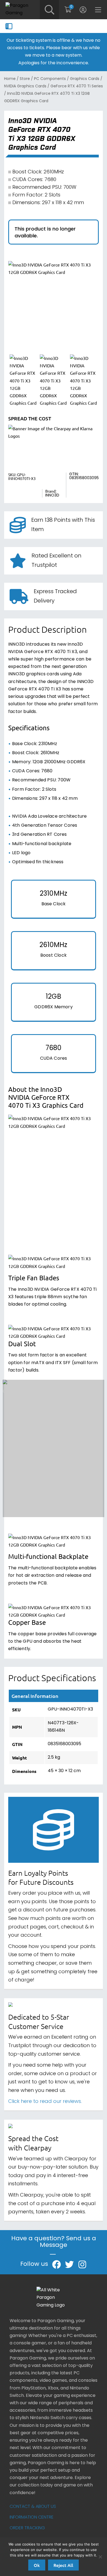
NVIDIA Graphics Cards (25, 86)
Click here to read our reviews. (45, 2102)
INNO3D (52, 496)
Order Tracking (27, 2528)
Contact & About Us (33, 2507)
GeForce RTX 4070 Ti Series (77, 86)
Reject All (63, 2565)
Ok (37, 2565)
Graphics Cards (85, 79)
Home (10, 79)
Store (25, 79)
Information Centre (32, 2517)
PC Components (50, 79)
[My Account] (83, 10)
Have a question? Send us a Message (54, 2243)
